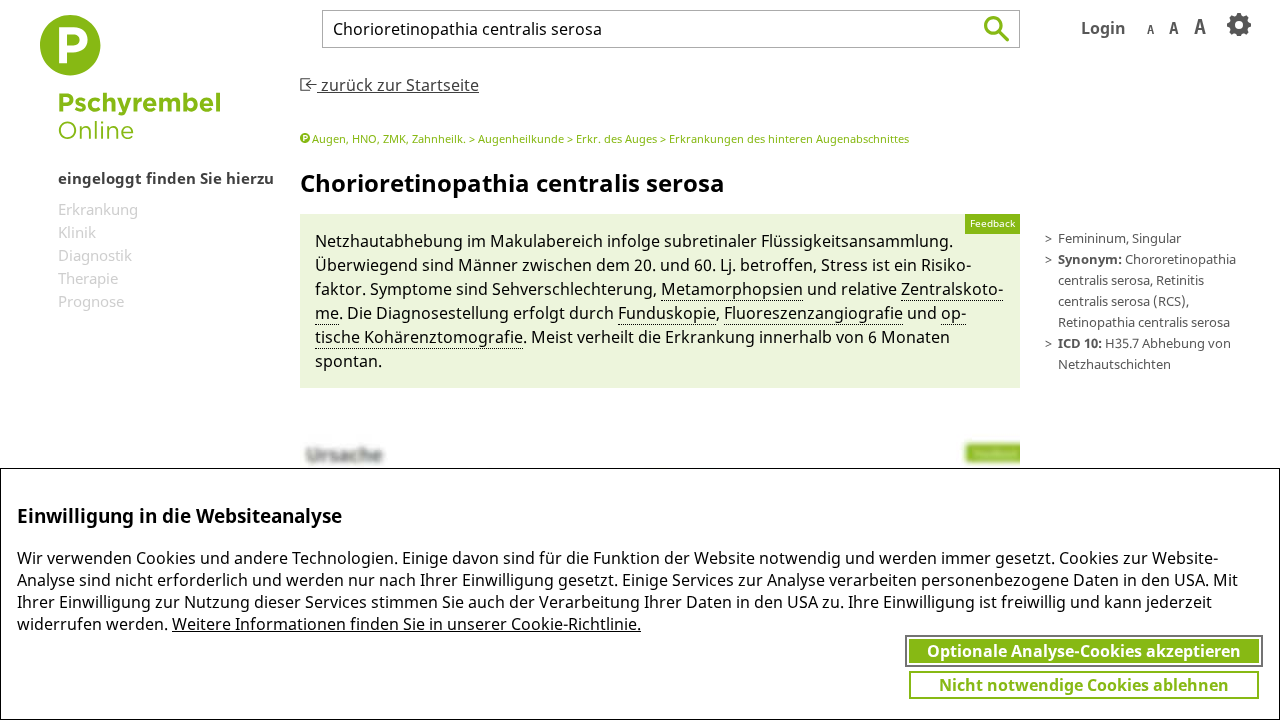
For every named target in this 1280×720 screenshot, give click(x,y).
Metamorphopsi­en (732, 289)
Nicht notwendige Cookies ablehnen (1084, 685)
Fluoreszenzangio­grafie (813, 313)
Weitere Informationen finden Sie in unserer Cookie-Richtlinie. (406, 624)
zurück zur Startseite (398, 85)
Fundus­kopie (667, 313)
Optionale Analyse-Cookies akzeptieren (1084, 651)
